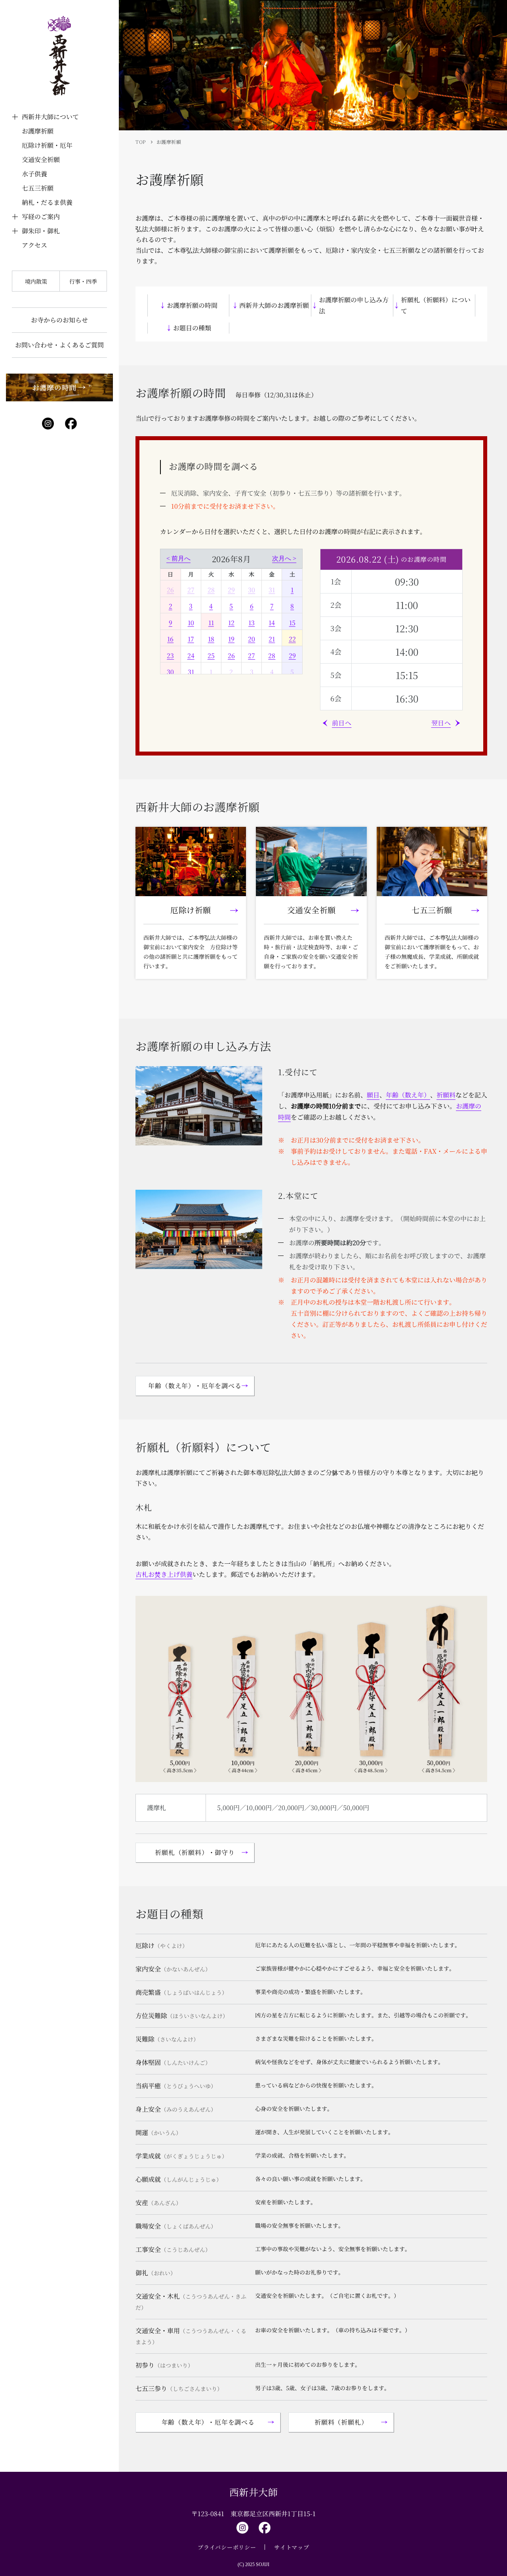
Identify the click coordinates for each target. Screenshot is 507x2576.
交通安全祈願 (41, 159)
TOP (141, 142)
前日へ (342, 723)
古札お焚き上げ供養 (164, 1574)
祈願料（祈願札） (341, 2422)
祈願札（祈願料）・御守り (195, 1852)
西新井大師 (254, 2492)
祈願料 (446, 1095)
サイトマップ (292, 2547)
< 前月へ (178, 558)
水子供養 (34, 174)
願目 (373, 1095)
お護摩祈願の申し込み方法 (354, 305)
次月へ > (284, 558)
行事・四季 (83, 281)
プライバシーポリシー (227, 2547)
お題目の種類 (192, 328)
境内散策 (36, 281)
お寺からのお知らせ (59, 320)
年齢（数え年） (408, 1095)
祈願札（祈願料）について (436, 305)
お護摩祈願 (38, 131)
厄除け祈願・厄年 (47, 145)
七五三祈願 (38, 188)
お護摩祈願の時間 (192, 305)
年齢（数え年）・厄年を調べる (195, 1386)
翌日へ (441, 723)
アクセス (34, 245)
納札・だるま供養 (47, 202)
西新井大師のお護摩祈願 (274, 305)
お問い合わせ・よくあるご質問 (59, 345)
